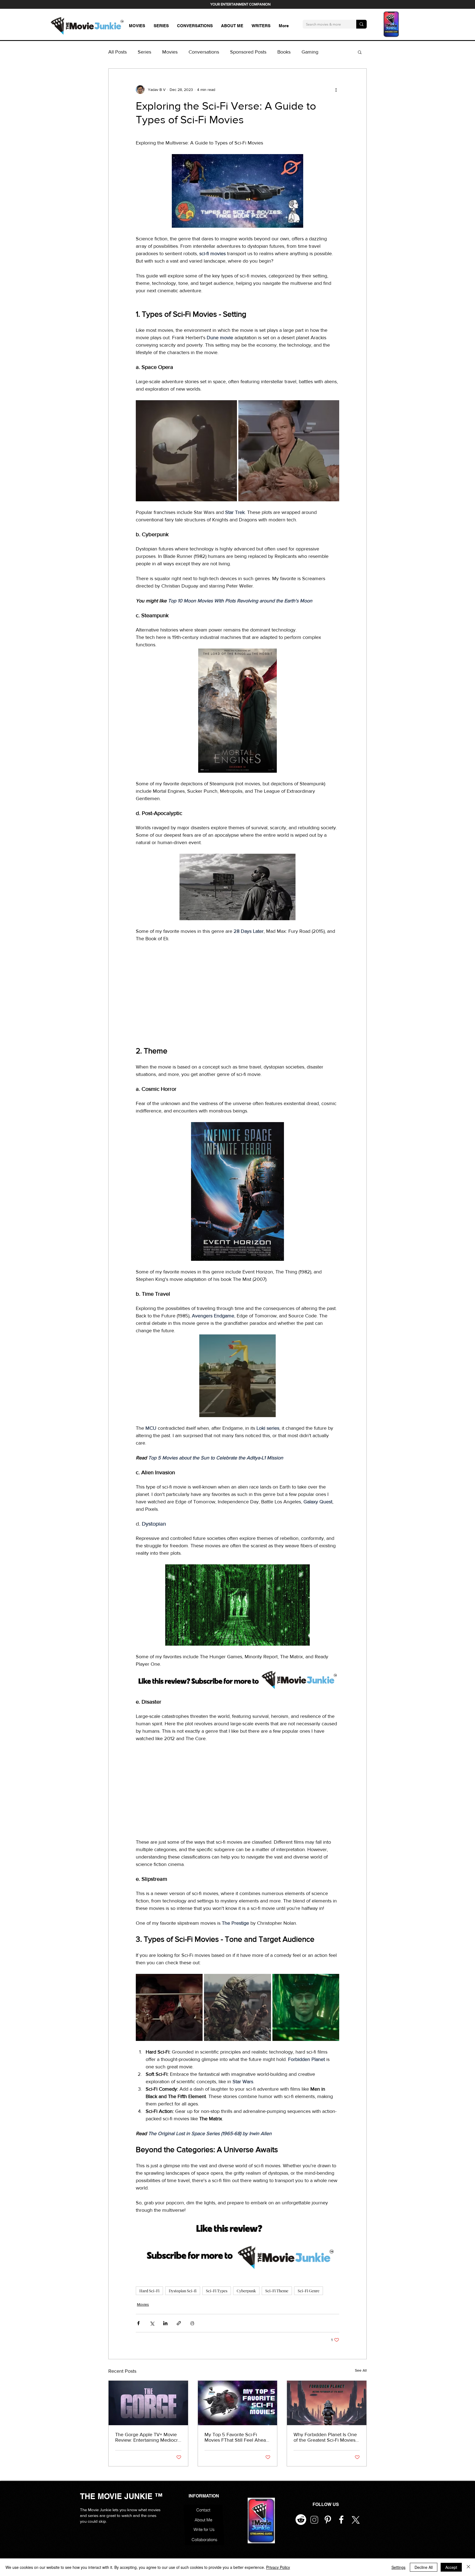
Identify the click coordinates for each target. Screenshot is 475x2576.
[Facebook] (341, 2520)
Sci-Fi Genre (309, 2291)
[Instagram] (314, 2520)
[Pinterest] (328, 2520)
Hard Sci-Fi (149, 2291)
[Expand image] (186, 451)
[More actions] (336, 90)
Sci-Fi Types (217, 2291)
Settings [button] (398, 2567)
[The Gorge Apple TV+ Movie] (148, 2403)
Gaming (310, 52)
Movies (170, 52)
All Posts (118, 52)
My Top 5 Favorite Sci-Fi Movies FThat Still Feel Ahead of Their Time (237, 2437)
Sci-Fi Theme (277, 2291)
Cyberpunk (246, 2291)
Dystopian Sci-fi (183, 2291)
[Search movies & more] (361, 24)
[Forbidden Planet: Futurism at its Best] (327, 2403)
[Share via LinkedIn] (165, 2323)
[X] (355, 2520)
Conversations (204, 52)
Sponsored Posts (248, 52)
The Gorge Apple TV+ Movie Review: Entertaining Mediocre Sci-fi (148, 2437)
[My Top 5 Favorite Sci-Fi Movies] (238, 2403)
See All (361, 2370)
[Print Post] (192, 2323)
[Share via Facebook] (138, 2323)
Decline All (424, 2567)
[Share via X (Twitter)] (152, 2323)
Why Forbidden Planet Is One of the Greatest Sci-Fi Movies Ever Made (325, 2437)
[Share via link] (179, 2323)
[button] (360, 52)
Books (284, 52)
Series (144, 52)
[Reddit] (301, 2520)
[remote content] (237, 991)
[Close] (468, 2567)
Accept (451, 2567)
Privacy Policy (278, 2567)
